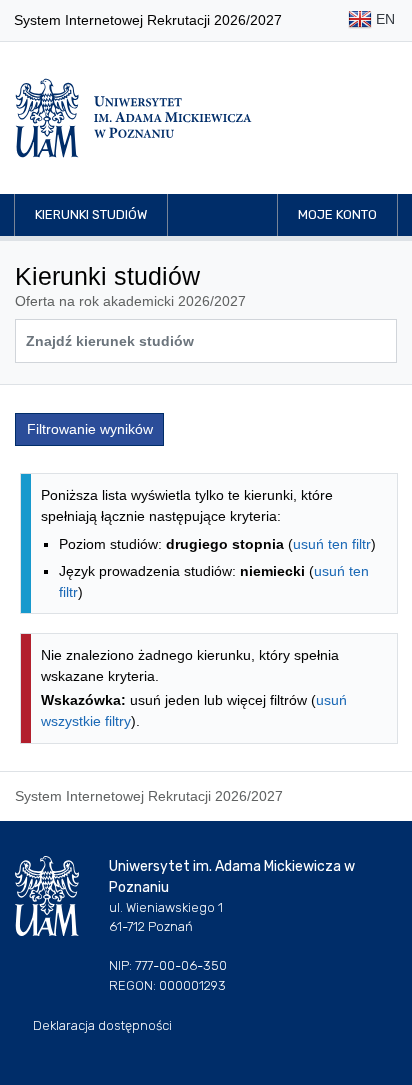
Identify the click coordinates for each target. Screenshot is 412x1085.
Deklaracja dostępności (102, 1025)
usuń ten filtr (332, 544)
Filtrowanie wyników (90, 429)
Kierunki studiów (91, 214)
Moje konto (337, 214)
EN (383, 19)
